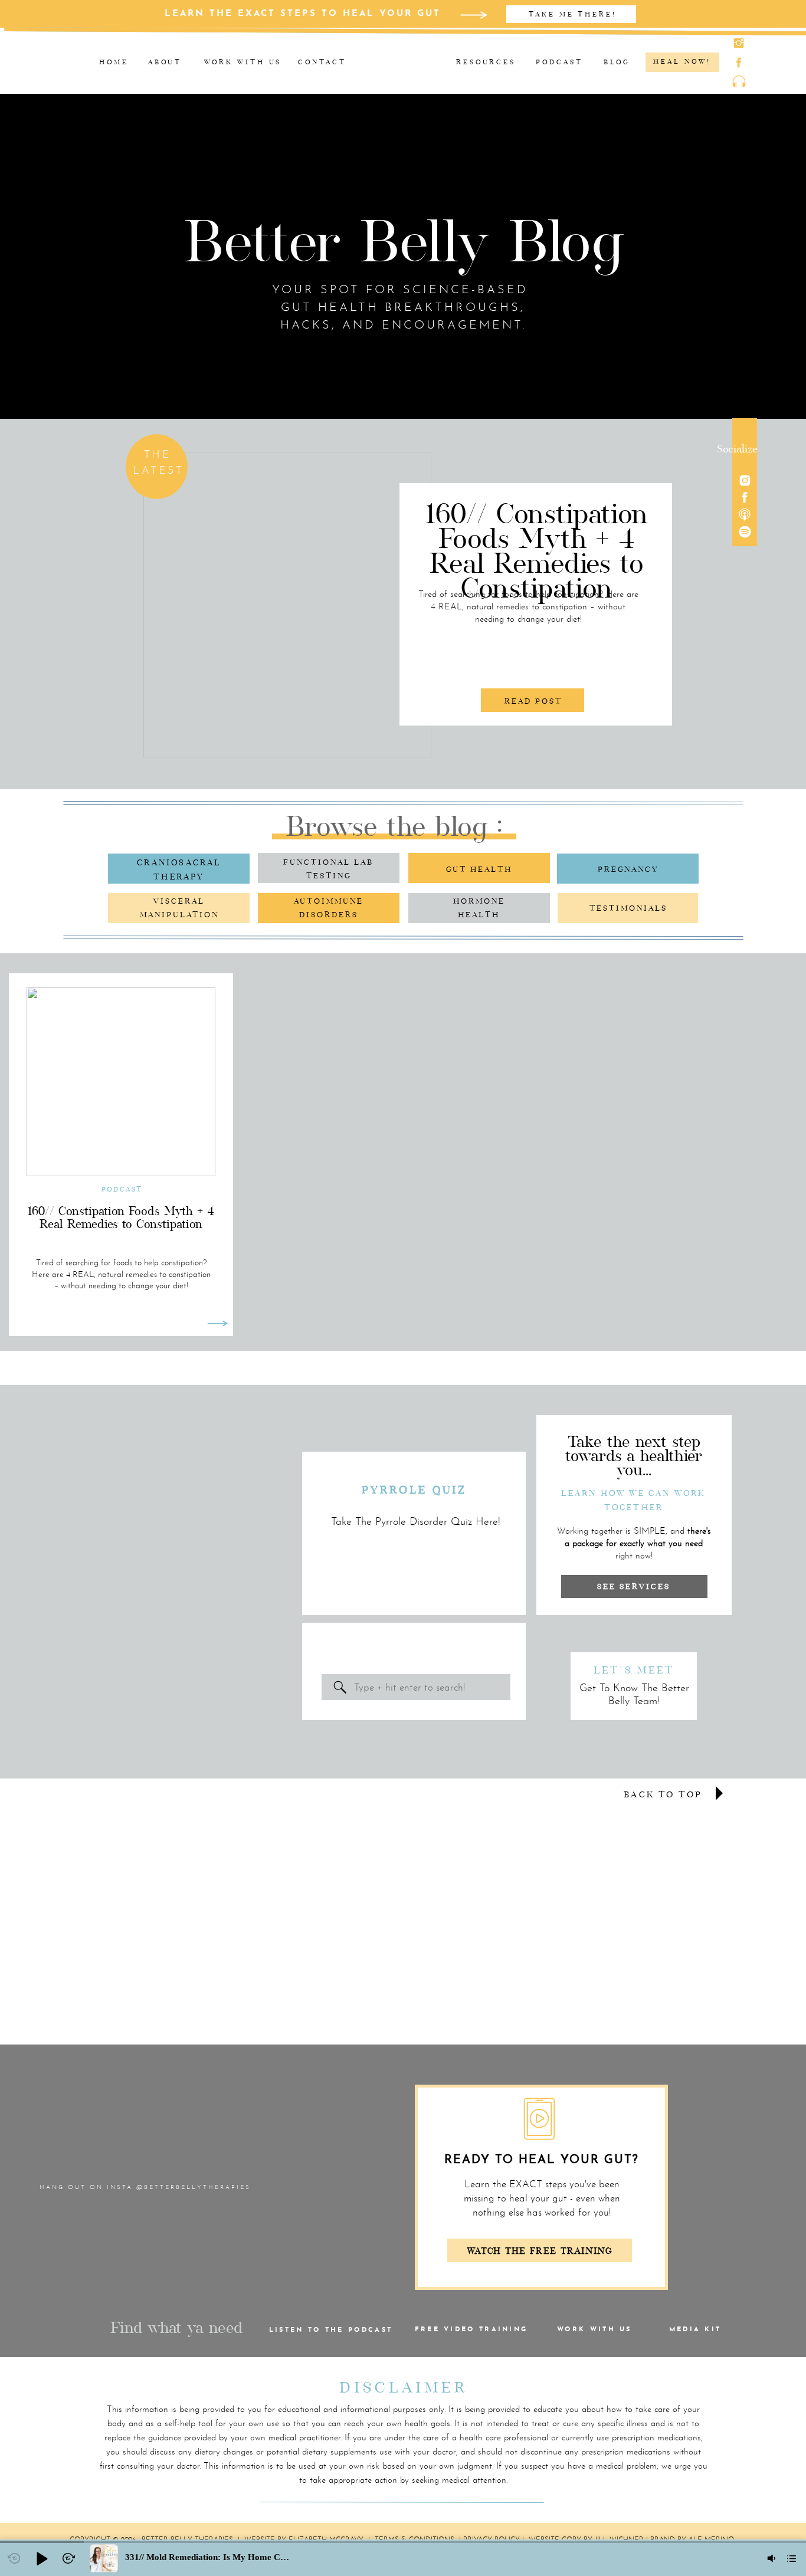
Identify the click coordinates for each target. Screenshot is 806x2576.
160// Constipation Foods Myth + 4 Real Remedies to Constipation (537, 551)
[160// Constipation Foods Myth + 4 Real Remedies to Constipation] (287, 605)
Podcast (122, 1189)
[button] (41, 2558)
